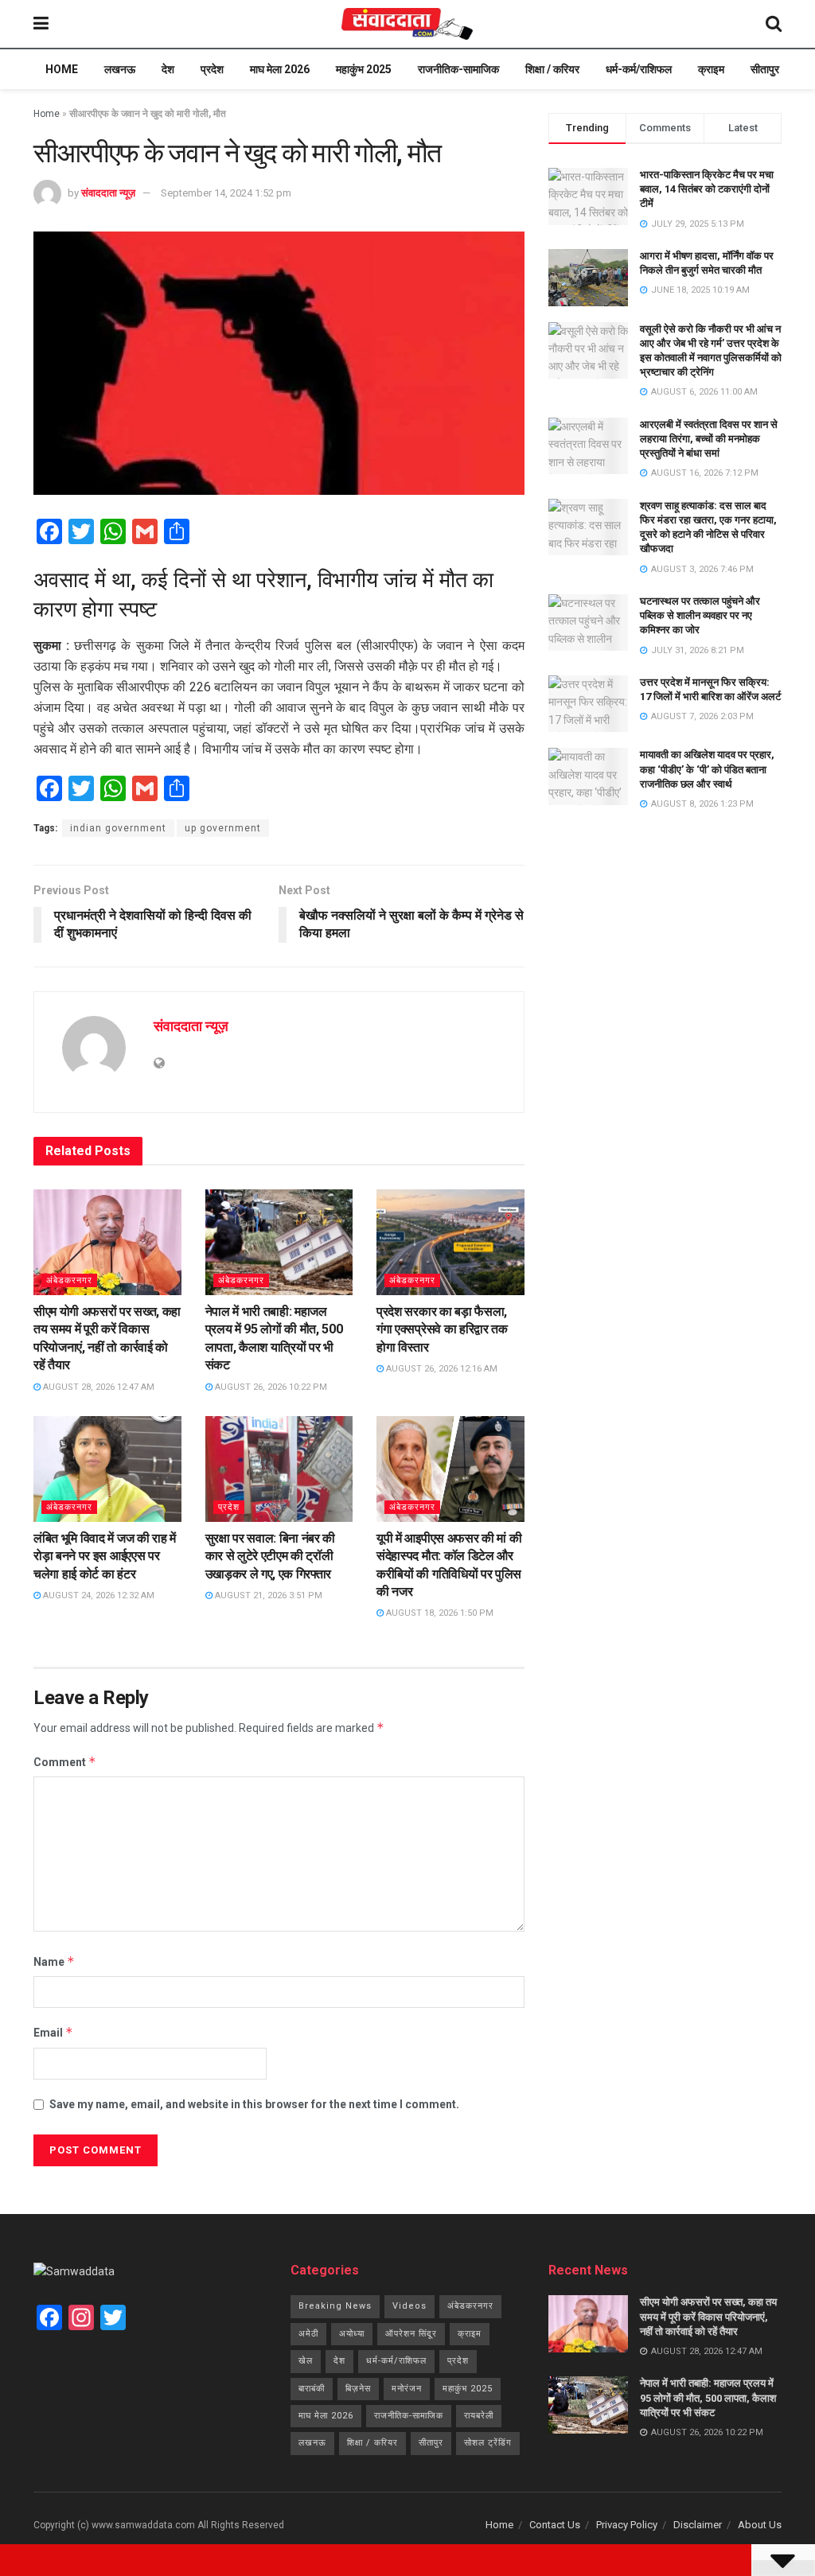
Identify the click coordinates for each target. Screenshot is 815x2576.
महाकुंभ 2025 (364, 69)
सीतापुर (765, 69)
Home (62, 69)
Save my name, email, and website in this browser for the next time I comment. (254, 2104)
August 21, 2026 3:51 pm (267, 1595)
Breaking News (335, 2306)
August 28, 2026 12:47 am (97, 1387)
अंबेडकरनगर (69, 1280)
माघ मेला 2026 (280, 69)
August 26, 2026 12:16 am (441, 1369)
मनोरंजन (407, 2389)
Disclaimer (698, 2525)
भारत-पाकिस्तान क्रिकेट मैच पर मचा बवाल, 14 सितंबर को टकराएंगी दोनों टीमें (707, 189)
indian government (118, 828)
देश (168, 69)
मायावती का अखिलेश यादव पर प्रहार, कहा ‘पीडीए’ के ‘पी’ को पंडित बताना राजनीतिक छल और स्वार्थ (707, 769)
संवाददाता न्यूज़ (108, 193)
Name (54, 1961)
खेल (306, 2361)
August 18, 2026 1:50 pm (439, 1613)
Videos (409, 2306)
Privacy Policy (627, 2525)
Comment (65, 1762)
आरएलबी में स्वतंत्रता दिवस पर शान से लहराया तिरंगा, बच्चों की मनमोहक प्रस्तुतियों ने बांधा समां (709, 439)
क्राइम (711, 69)
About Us (760, 2525)
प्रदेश (212, 69)
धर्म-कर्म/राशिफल (639, 69)
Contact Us (555, 2525)
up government (223, 828)
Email (53, 2032)
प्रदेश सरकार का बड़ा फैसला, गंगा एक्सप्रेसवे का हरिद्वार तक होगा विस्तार (442, 1329)
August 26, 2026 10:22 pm (270, 1387)
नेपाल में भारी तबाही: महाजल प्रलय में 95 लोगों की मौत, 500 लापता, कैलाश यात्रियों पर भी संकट (708, 2397)
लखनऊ (120, 69)
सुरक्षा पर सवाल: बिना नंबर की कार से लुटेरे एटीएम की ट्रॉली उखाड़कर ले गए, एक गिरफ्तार (271, 1556)
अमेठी (308, 2334)
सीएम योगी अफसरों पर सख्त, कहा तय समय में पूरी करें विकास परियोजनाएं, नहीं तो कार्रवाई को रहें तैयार (708, 2316)
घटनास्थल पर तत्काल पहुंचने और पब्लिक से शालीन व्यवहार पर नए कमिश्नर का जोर (700, 615)
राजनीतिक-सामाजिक (458, 69)
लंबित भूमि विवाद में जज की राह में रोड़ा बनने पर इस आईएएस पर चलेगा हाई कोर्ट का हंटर (105, 1556)
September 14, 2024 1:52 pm (226, 193)
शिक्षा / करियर (552, 69)
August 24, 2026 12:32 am (97, 1595)
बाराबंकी (312, 2389)
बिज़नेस (358, 2389)
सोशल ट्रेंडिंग (488, 2443)
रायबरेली (479, 2416)
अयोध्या (352, 2334)
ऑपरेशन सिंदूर (411, 2334)
